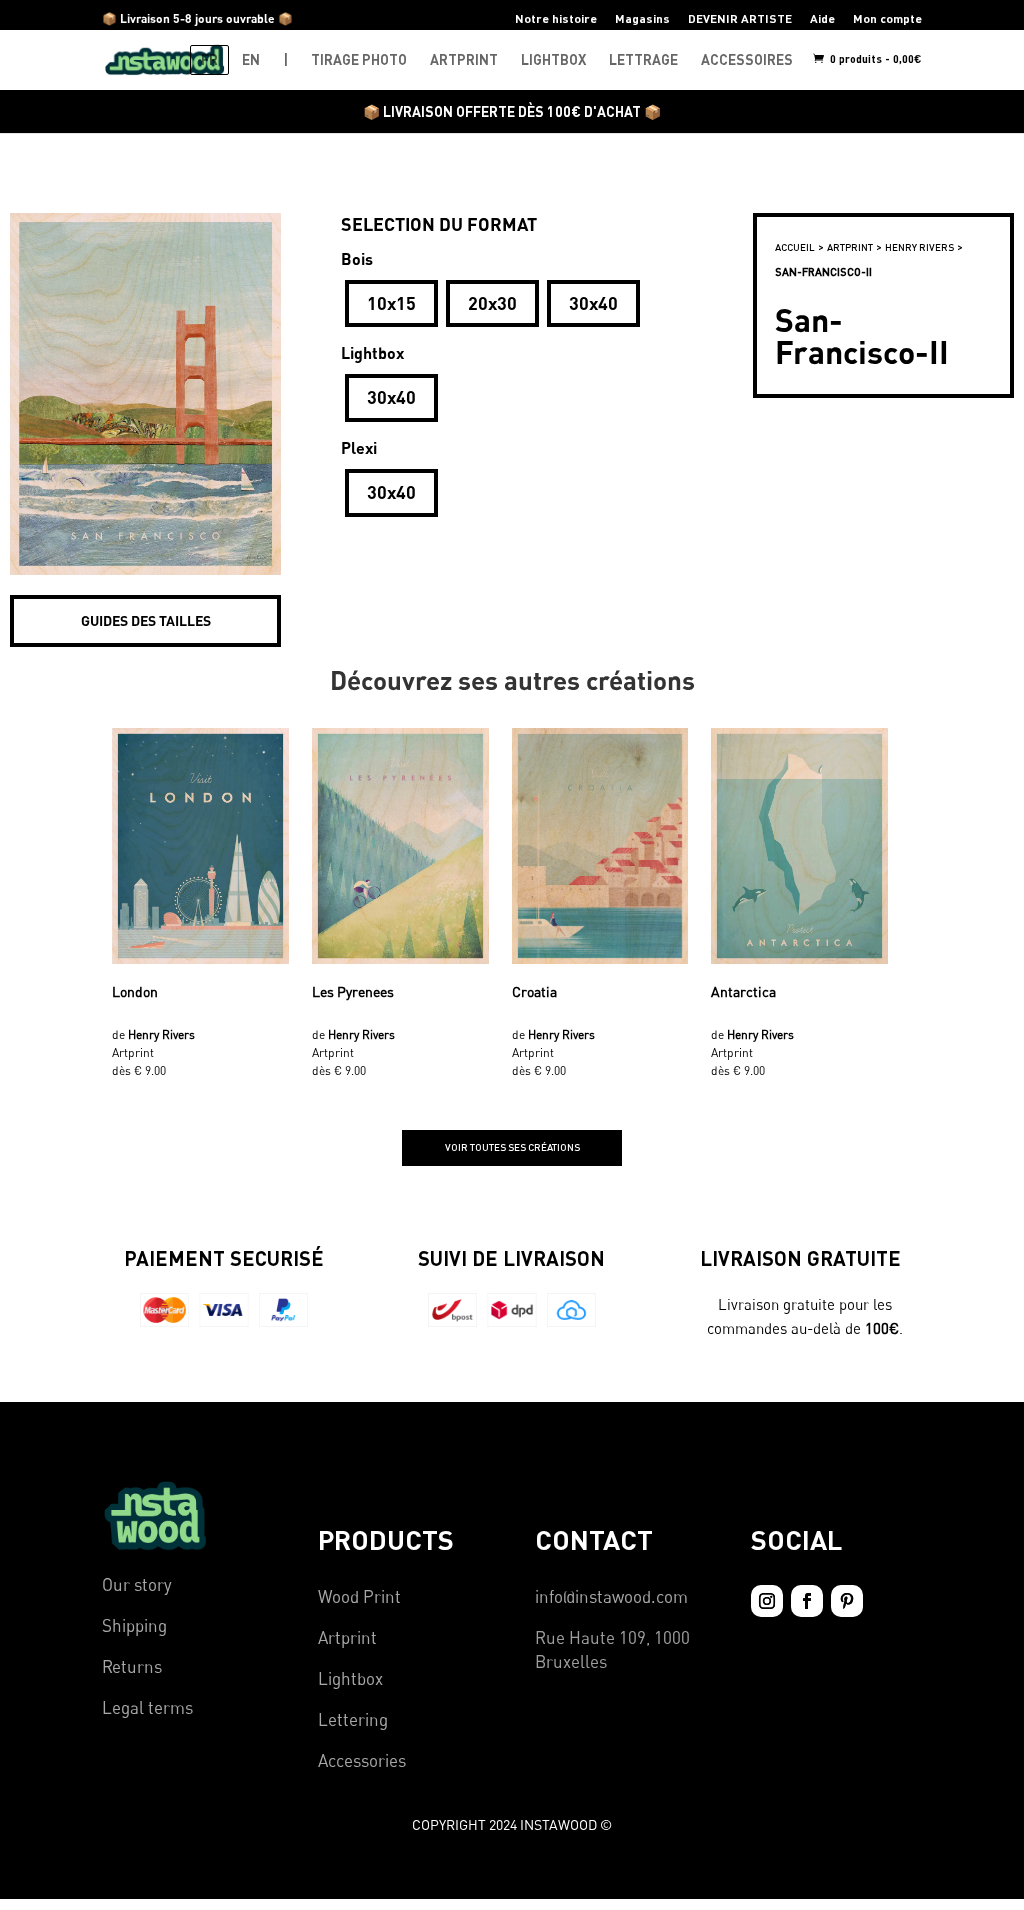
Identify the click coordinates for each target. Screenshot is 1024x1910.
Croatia (534, 991)
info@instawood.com (611, 1596)
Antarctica (743, 991)
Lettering (353, 1719)
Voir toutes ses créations (512, 1147)
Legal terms (147, 1707)
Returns (132, 1666)
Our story (137, 1584)
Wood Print (359, 1596)
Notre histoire (556, 18)
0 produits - (874, 58)
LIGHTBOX (553, 59)
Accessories (362, 1760)
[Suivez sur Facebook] (807, 1601)
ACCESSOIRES (747, 59)
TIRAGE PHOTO (359, 59)
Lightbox (350, 1678)
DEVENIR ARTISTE (740, 18)
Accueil (795, 247)
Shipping (134, 1625)
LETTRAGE (643, 59)
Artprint (347, 1637)
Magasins (642, 18)
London (135, 991)
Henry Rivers (919, 247)
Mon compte (887, 18)
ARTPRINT (464, 59)
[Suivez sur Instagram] (767, 1601)
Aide (822, 18)
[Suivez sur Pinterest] (847, 1601)
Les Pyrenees (353, 991)
